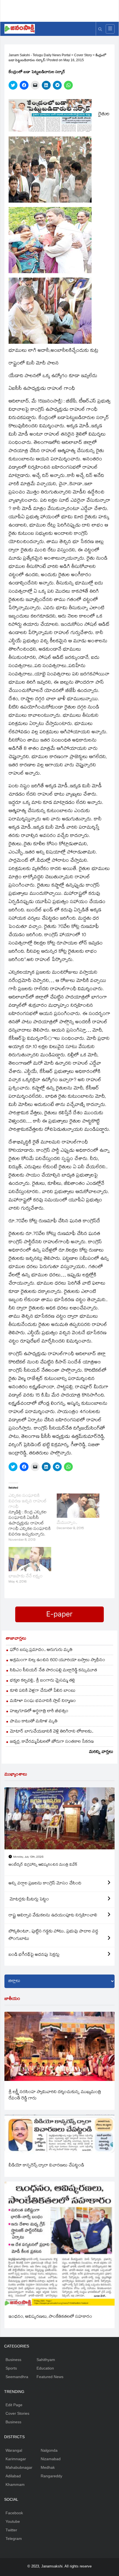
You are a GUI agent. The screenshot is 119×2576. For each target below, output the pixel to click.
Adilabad (13, 2476)
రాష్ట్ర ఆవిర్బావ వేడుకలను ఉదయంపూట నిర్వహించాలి (53, 1916)
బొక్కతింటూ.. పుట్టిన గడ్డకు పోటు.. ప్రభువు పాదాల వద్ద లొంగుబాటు (53, 1935)
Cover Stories (17, 2413)
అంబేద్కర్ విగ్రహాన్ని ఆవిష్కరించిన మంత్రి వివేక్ (43, 1865)
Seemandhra (17, 2377)
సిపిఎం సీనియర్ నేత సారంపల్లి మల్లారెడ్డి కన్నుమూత (54, 1671)
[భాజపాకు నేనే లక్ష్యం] (30, 1559)
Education (45, 2368)
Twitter (11, 2530)
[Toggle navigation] (110, 29)
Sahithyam (46, 2360)
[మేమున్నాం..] (78, 1506)
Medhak (48, 2467)
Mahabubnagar (19, 2467)
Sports (11, 2368)
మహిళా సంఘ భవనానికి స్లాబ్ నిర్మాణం (43, 1701)
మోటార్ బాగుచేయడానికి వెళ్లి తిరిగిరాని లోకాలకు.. (52, 1732)
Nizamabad (51, 2459)
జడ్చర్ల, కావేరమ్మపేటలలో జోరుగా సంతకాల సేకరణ (52, 1742)
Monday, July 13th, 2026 (28, 1857)
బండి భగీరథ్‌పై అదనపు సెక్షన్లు (34, 1955)
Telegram (14, 2539)
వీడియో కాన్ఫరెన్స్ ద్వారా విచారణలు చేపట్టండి (46, 2166)
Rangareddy (51, 2476)
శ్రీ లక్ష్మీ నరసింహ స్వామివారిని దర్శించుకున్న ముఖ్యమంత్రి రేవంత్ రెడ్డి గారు (55, 2096)
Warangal (14, 2450)
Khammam (15, 2484)
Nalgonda (49, 2450)
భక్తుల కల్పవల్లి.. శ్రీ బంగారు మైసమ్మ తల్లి (42, 1681)
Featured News (50, 2377)
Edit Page (14, 2405)
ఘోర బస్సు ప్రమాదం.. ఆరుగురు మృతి (41, 1650)
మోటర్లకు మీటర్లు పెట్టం (29, 1900)
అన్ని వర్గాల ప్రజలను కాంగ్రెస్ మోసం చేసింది (45, 1884)
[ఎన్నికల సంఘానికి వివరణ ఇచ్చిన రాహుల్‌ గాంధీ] (33, 1518)
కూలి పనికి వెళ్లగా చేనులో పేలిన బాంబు (43, 1691)
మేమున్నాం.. (67, 1523)
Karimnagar (16, 2459)
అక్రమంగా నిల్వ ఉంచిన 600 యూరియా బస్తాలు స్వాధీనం (58, 1660)
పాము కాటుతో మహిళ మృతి (34, 1722)
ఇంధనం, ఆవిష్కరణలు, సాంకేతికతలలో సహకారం (50, 2317)
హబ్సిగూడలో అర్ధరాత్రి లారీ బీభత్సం (39, 1711)
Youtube (13, 2521)
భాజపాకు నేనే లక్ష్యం (26, 1577)
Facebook (14, 2513)
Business (13, 2360)
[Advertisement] (62, 10)
